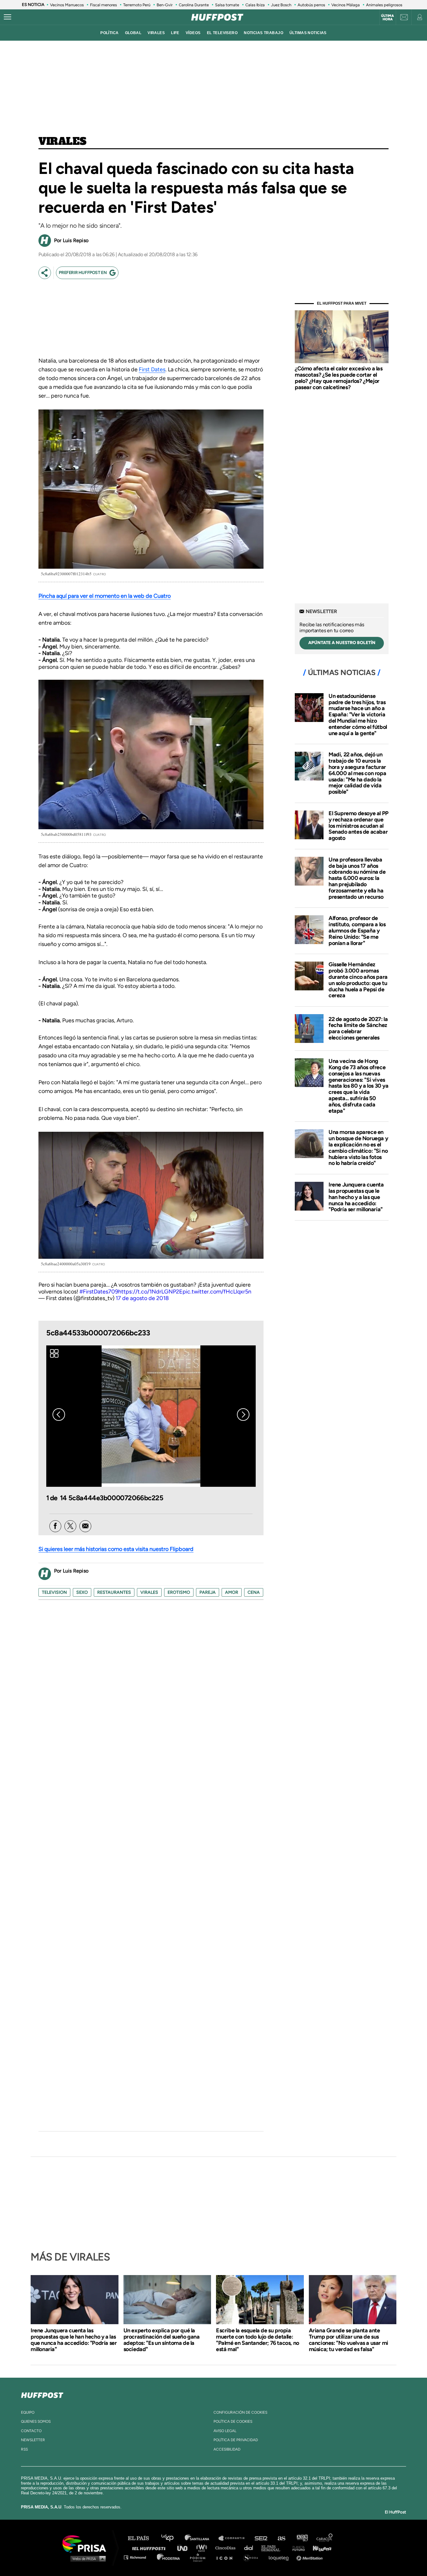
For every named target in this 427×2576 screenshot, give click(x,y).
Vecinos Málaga (346, 5)
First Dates (152, 369)
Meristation (310, 2557)
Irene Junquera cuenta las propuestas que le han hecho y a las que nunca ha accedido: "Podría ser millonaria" (356, 1197)
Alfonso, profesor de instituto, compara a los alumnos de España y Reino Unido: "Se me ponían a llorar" (357, 930)
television (54, 1592)
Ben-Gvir (165, 5)
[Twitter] (70, 1526)
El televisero (222, 33)
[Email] (85, 1526)
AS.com (281, 2538)
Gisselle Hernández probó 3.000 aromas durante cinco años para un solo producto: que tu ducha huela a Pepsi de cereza (358, 980)
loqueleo (280, 2557)
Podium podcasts (200, 2557)
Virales (62, 142)
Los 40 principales (172, 2538)
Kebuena (319, 2548)
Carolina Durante (194, 5)
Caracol (325, 2538)
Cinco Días (227, 2548)
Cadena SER (261, 2538)
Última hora (387, 18)
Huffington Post (150, 2548)
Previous (59, 1415)
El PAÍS (142, 2538)
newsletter (33, 2440)
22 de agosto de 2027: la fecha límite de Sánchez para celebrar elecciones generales (358, 1028)
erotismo (179, 1592)
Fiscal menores (103, 5)
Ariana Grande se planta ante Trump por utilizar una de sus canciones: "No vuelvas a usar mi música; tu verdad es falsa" (349, 2340)
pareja (208, 1592)
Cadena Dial (251, 2548)
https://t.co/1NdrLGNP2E (150, 1292)
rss (24, 2449)
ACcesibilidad (227, 2449)
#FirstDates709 (99, 1292)
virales (156, 33)
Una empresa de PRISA (87, 2543)
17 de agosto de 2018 (142, 1298)
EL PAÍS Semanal (274, 2548)
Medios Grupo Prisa (86, 2558)
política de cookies (233, 2421)
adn (302, 2538)
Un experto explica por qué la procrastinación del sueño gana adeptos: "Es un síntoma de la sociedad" (162, 2340)
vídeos (193, 33)
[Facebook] (55, 1526)
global (133, 33)
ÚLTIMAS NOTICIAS (308, 33)
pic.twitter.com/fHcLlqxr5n (217, 1292)
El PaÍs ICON (227, 2557)
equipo (28, 2412)
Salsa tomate (227, 5)
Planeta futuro (297, 2548)
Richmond (138, 2557)
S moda (253, 2557)
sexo (82, 1592)
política (109, 33)
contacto (31, 2431)
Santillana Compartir (234, 2538)
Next (243, 1415)
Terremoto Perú (137, 5)
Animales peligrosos (384, 5)
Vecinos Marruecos (67, 5)
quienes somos (36, 2421)
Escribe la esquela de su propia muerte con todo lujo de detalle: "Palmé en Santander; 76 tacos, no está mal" (258, 2340)
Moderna (169, 2557)
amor (232, 1592)
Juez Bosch (281, 5)
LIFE (175, 33)
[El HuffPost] (217, 17)
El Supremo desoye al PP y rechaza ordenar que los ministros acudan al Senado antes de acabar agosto (359, 826)
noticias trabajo (264, 33)
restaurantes (114, 1592)
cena (254, 1592)
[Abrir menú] (8, 17)
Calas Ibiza (255, 5)
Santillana (201, 2538)
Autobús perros (311, 5)
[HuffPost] (42, 2394)
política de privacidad (236, 2440)
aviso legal (225, 2431)
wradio (203, 2548)
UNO (185, 2548)
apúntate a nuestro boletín (342, 643)
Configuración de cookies (240, 2412)
